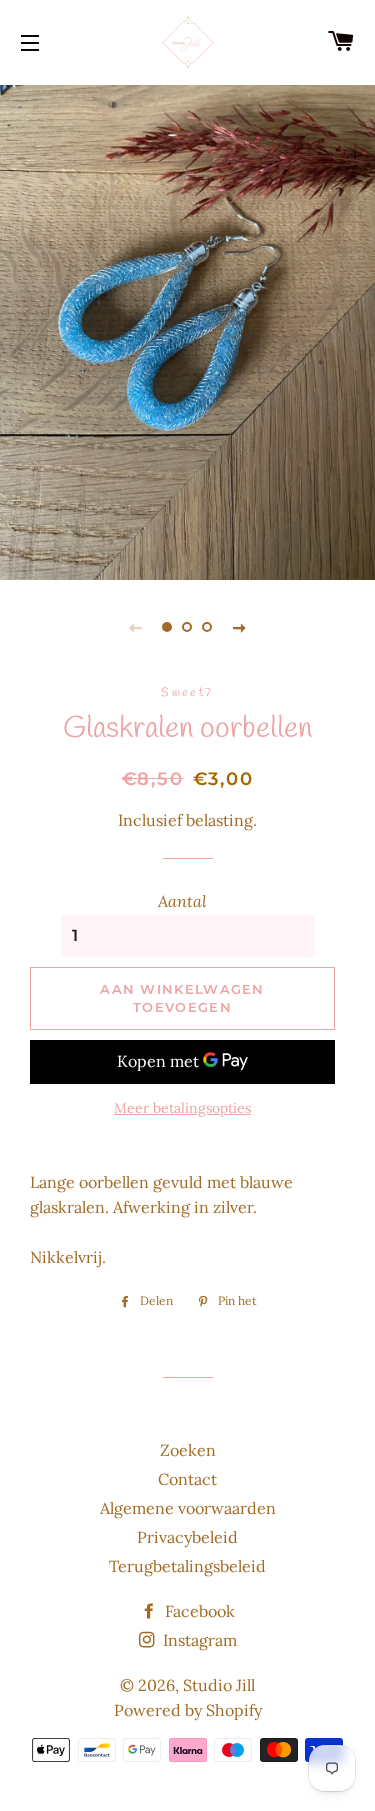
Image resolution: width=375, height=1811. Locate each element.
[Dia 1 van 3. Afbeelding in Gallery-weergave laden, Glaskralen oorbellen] (168, 627)
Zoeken (188, 1450)
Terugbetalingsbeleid (187, 1566)
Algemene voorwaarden (188, 1508)
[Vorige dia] (136, 627)
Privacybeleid (187, 1537)
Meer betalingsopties (182, 1108)
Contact (187, 1479)
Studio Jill (219, 1685)
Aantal (182, 901)
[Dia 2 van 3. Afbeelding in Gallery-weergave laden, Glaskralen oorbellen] (188, 627)
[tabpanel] (187, 330)
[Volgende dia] (240, 627)
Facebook (198, 1611)
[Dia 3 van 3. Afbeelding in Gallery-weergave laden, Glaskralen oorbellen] (208, 627)
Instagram (198, 1640)
